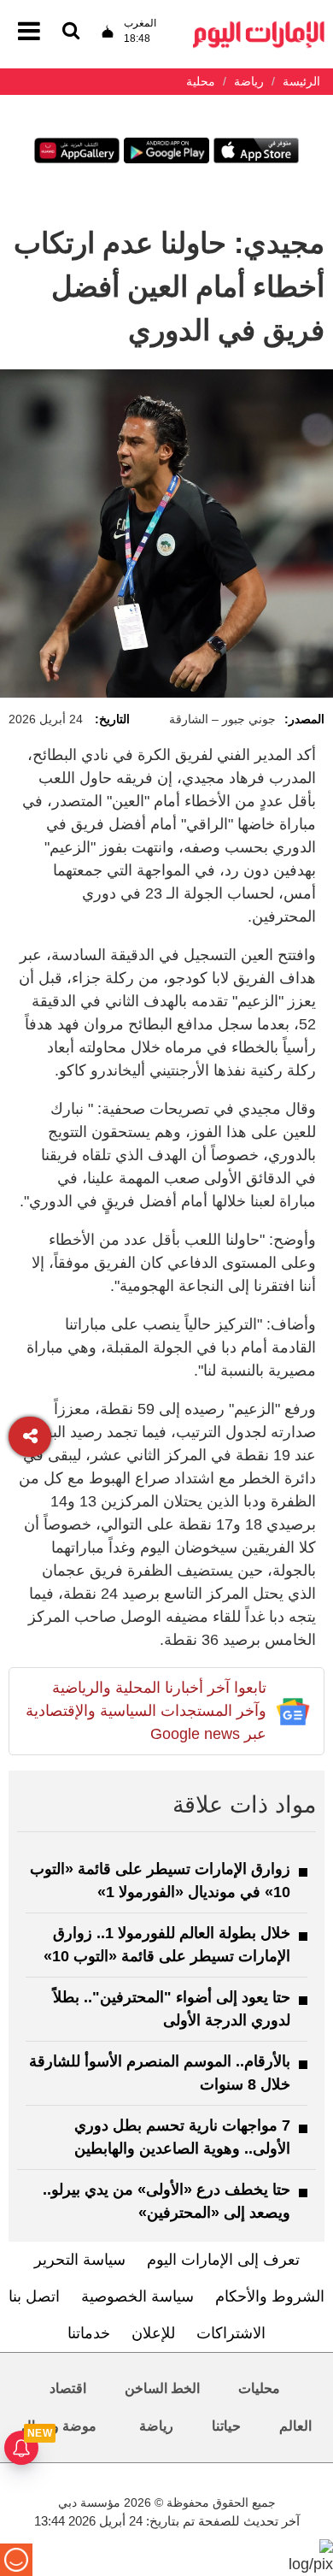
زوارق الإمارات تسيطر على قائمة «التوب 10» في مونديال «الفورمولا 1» (160, 1880)
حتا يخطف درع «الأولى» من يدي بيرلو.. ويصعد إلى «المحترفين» (166, 2201)
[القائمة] (71, 32)
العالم (295, 2426)
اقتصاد (68, 2388)
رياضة (156, 2426)
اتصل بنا (34, 2296)
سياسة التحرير (80, 2260)
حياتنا (226, 2426)
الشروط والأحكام (270, 2296)
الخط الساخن (162, 2388)
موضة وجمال (59, 2426)
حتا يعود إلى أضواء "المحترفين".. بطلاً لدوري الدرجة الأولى (172, 2009)
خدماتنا (89, 2333)
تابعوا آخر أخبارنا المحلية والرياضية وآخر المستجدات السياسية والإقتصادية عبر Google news (146, 1711)
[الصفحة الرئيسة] (259, 26)
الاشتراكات (231, 2333)
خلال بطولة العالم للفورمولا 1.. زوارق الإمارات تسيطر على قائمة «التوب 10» (167, 1945)
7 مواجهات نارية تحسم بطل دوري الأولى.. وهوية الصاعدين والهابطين (182, 2137)
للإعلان (153, 2333)
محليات (259, 2388)
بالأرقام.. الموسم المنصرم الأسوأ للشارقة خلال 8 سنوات (160, 2073)
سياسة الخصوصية (137, 2296)
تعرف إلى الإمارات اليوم (223, 2260)
